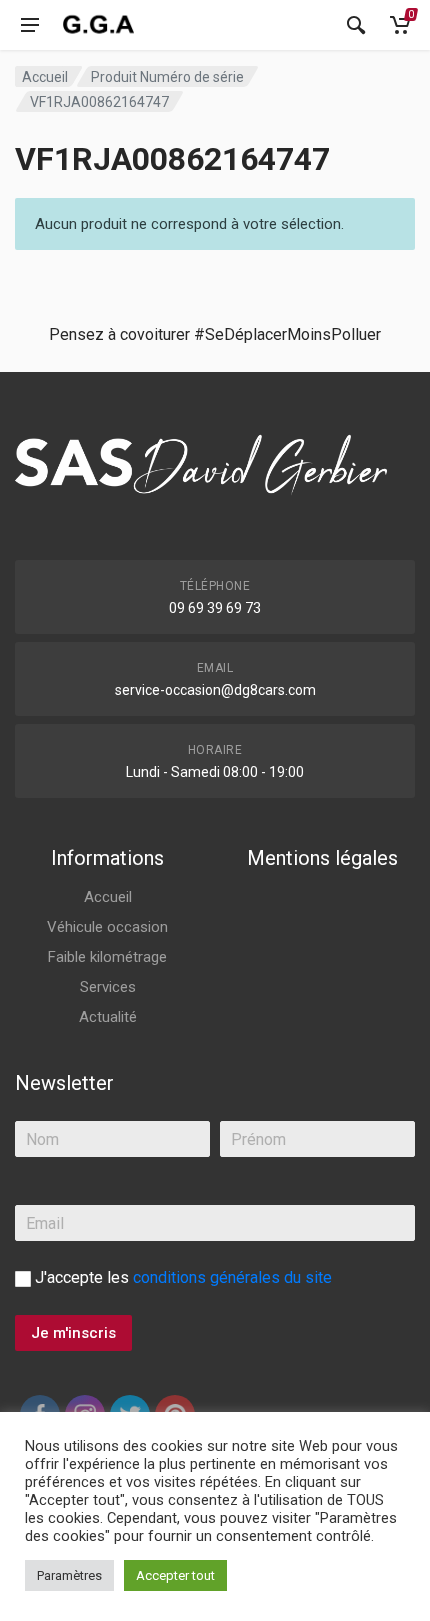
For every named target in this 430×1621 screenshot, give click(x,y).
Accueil (45, 77)
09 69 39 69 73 (215, 608)
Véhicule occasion (107, 927)
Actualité (108, 1017)
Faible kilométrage (107, 957)
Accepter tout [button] (175, 1575)
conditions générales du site (232, 1277)
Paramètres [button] (69, 1575)
